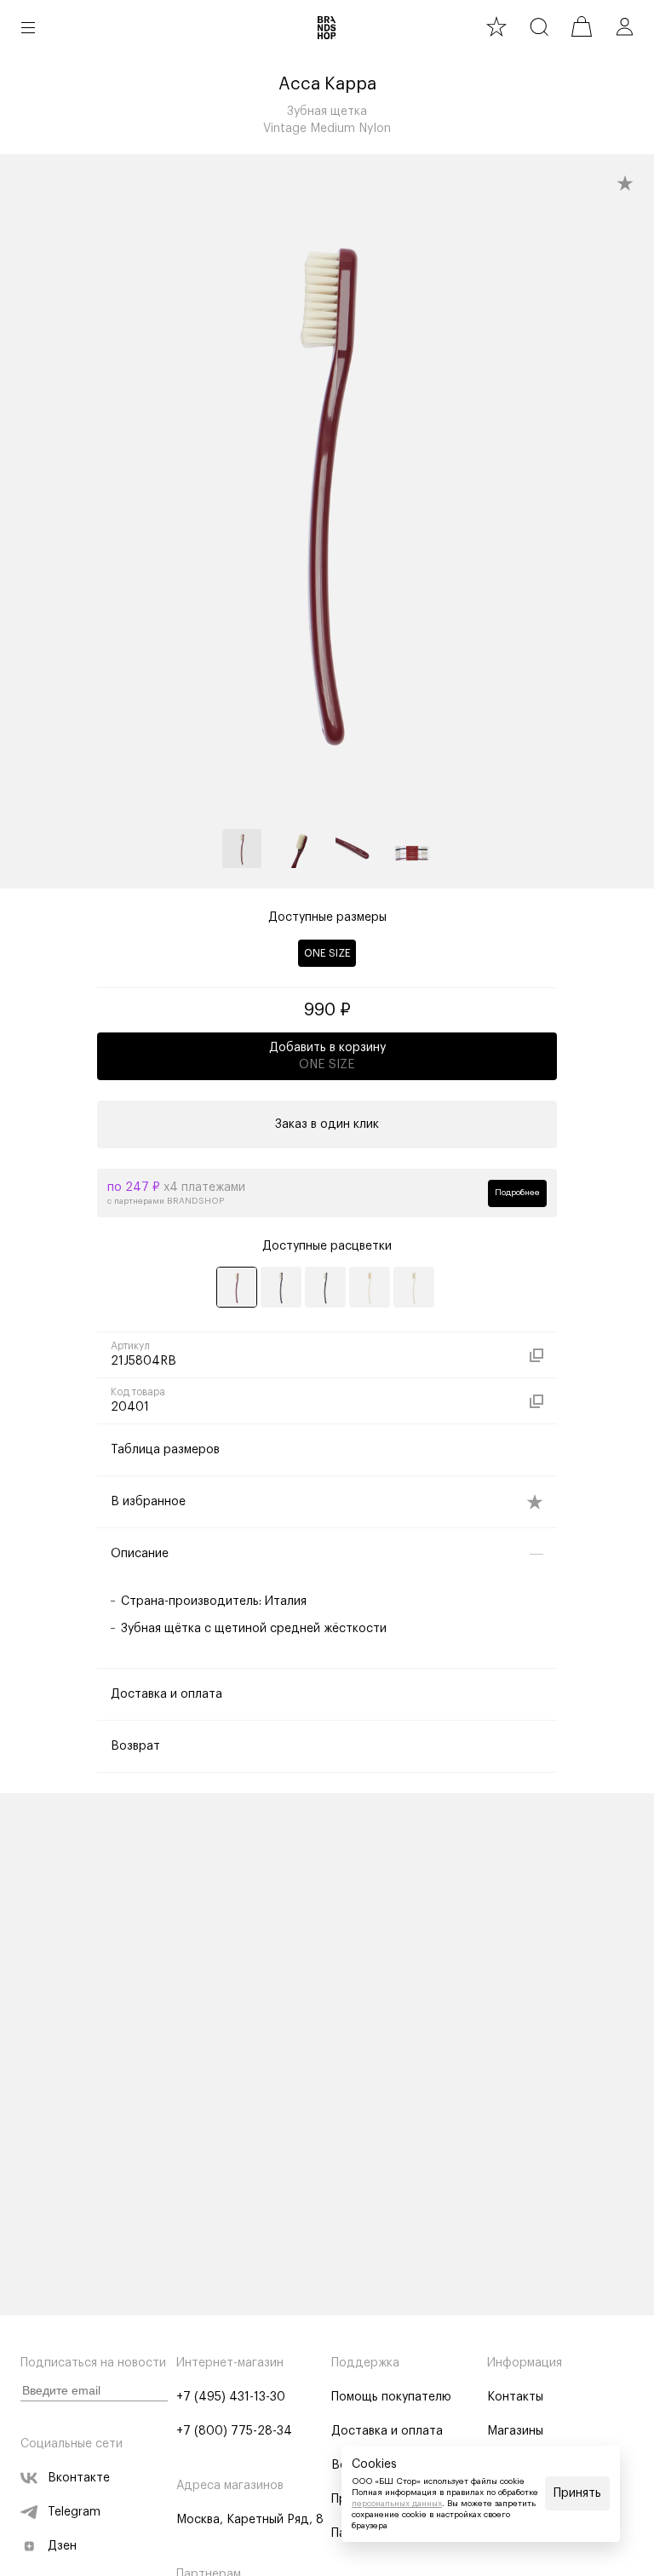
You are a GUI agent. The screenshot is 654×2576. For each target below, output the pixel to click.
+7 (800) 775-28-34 (234, 2431)
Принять (577, 2493)
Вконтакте (79, 2478)
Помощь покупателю (391, 2397)
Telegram (74, 2512)
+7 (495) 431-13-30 (231, 2397)
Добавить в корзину (327, 1056)
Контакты (515, 2397)
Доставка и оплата (387, 2431)
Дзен (62, 2546)
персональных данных (397, 2504)
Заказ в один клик (327, 1124)
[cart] (582, 26)
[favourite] (496, 26)
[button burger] (28, 27)
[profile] (624, 26)
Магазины (515, 2431)
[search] (539, 26)
